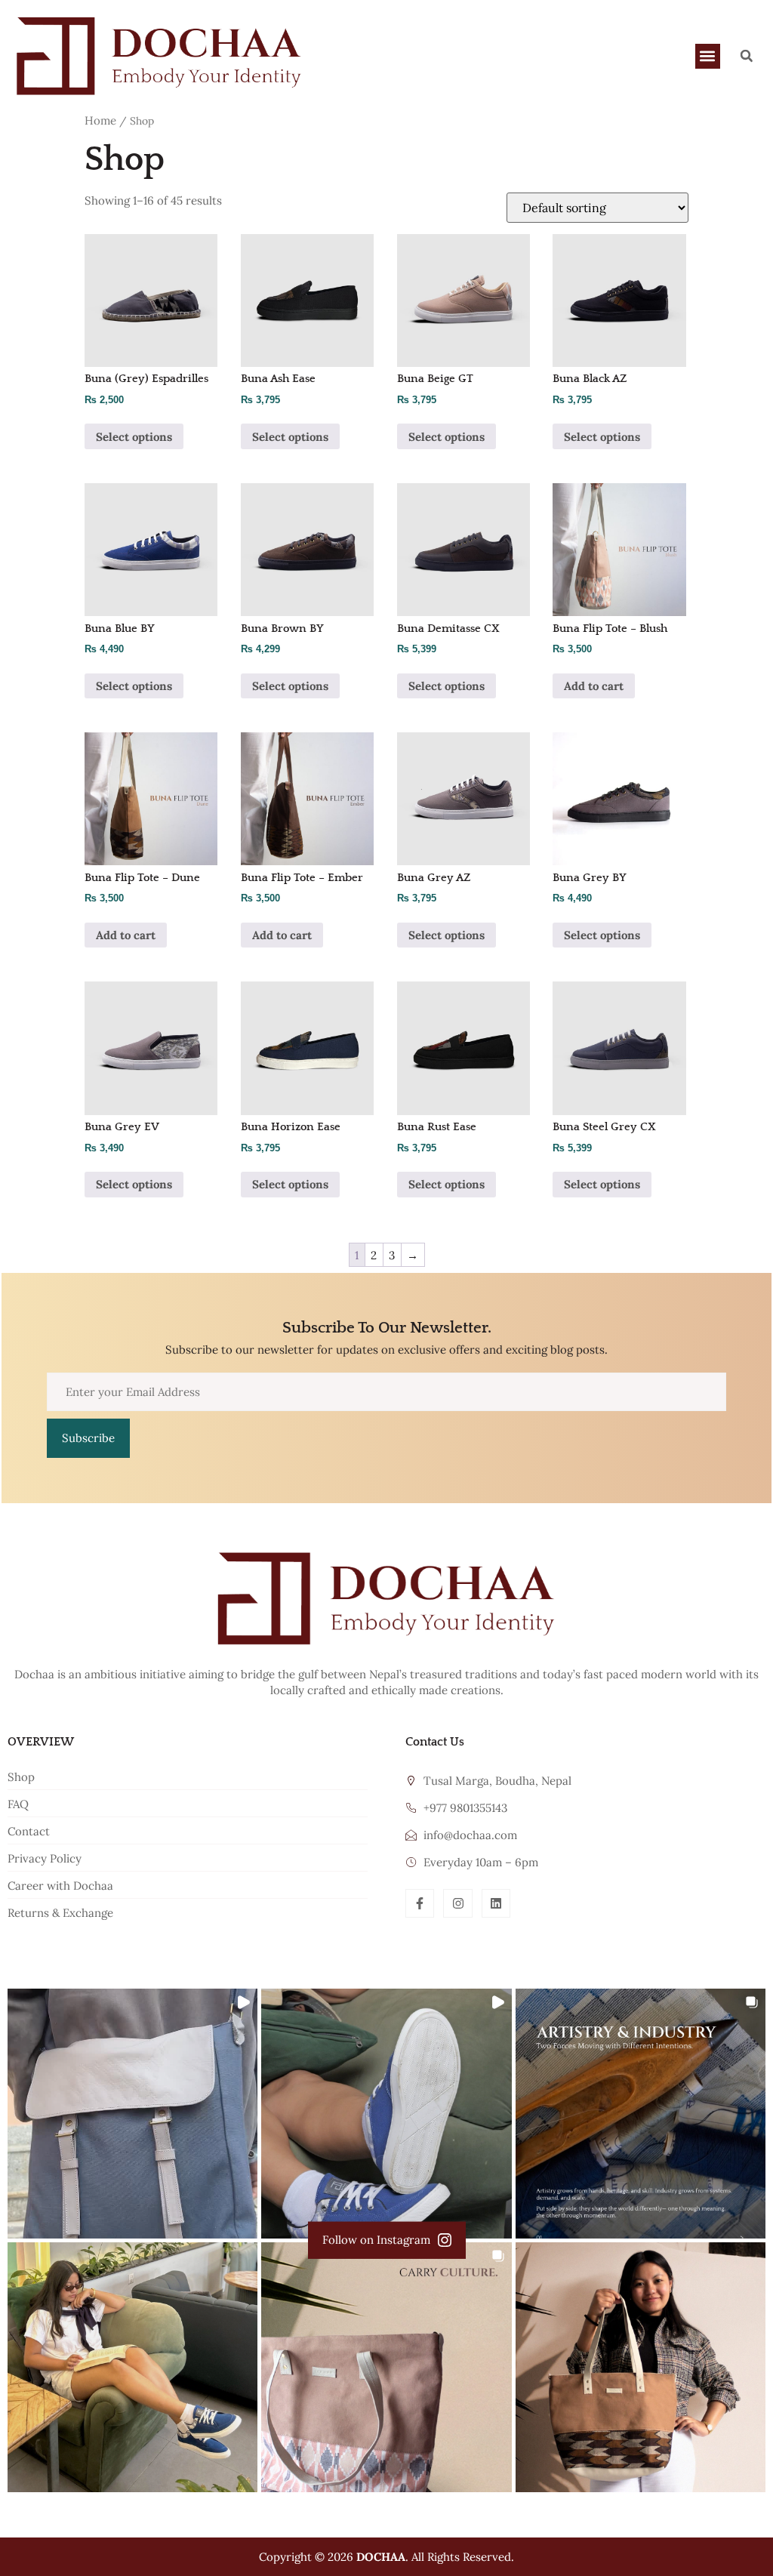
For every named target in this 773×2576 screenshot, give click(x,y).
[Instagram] (457, 1903)
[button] (708, 56)
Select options (134, 437)
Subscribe (88, 1438)
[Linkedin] (496, 1903)
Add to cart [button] (594, 686)
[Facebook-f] (420, 1903)
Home (100, 120)
